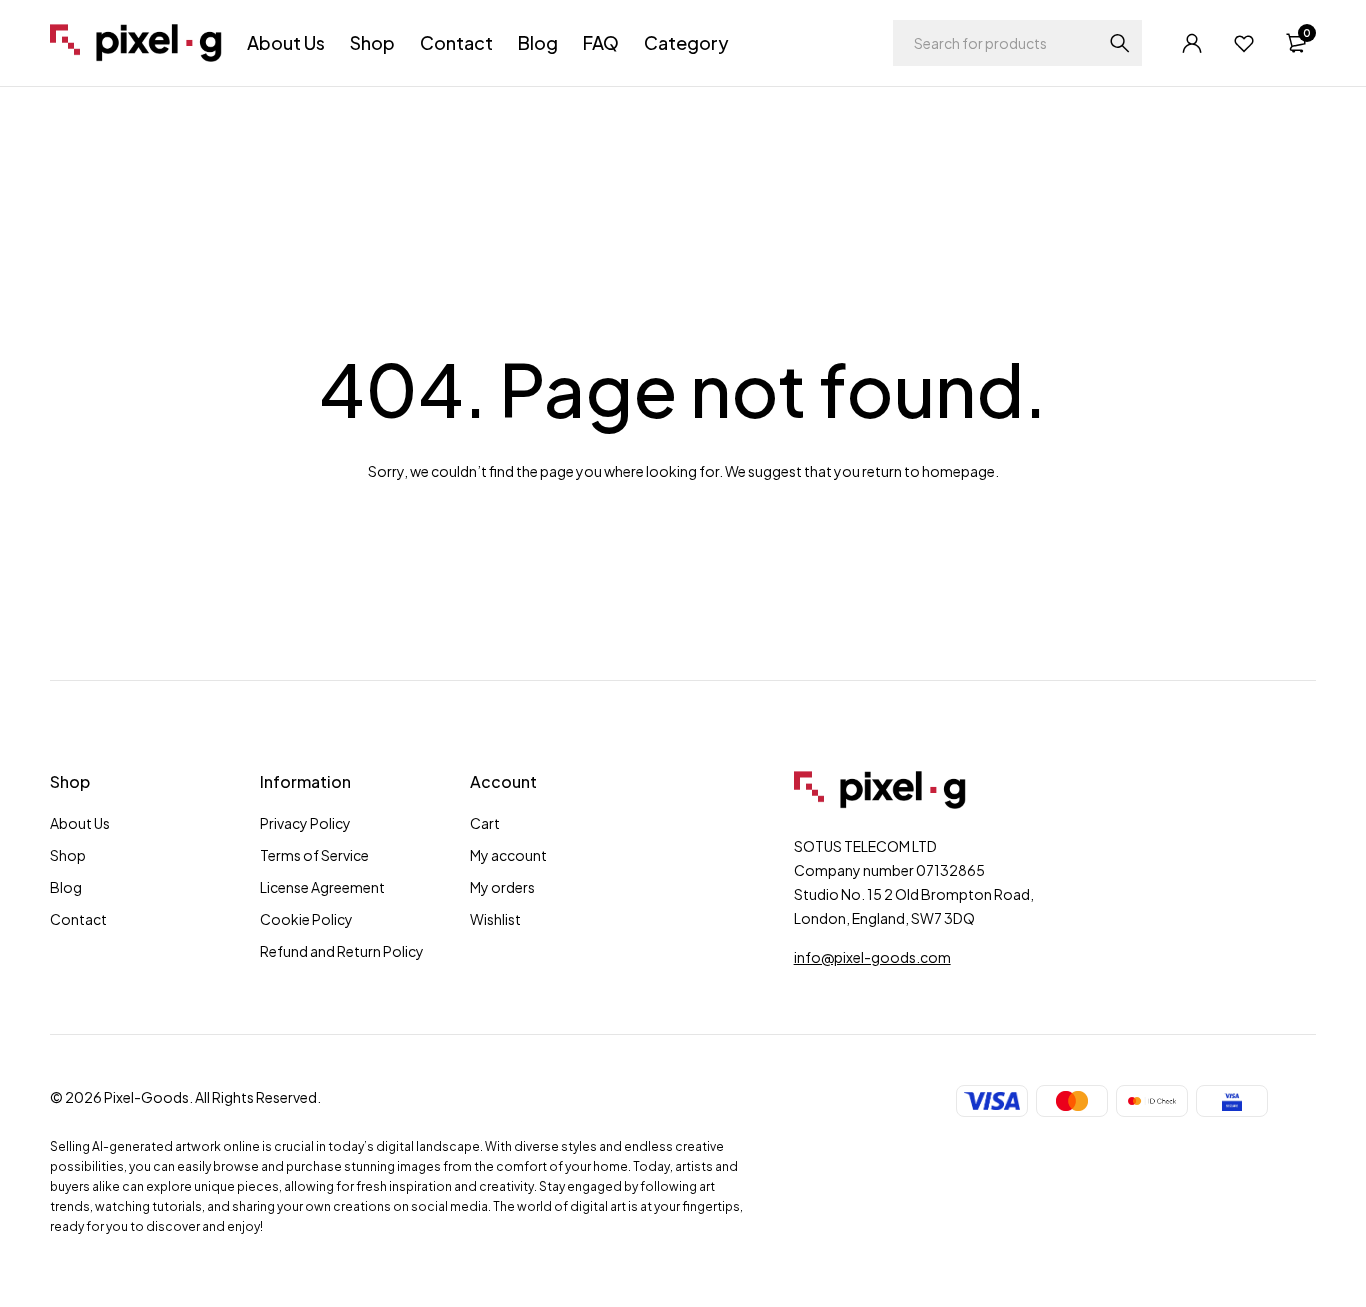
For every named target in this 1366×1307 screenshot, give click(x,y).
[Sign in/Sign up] (1192, 43)
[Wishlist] (1244, 43)
